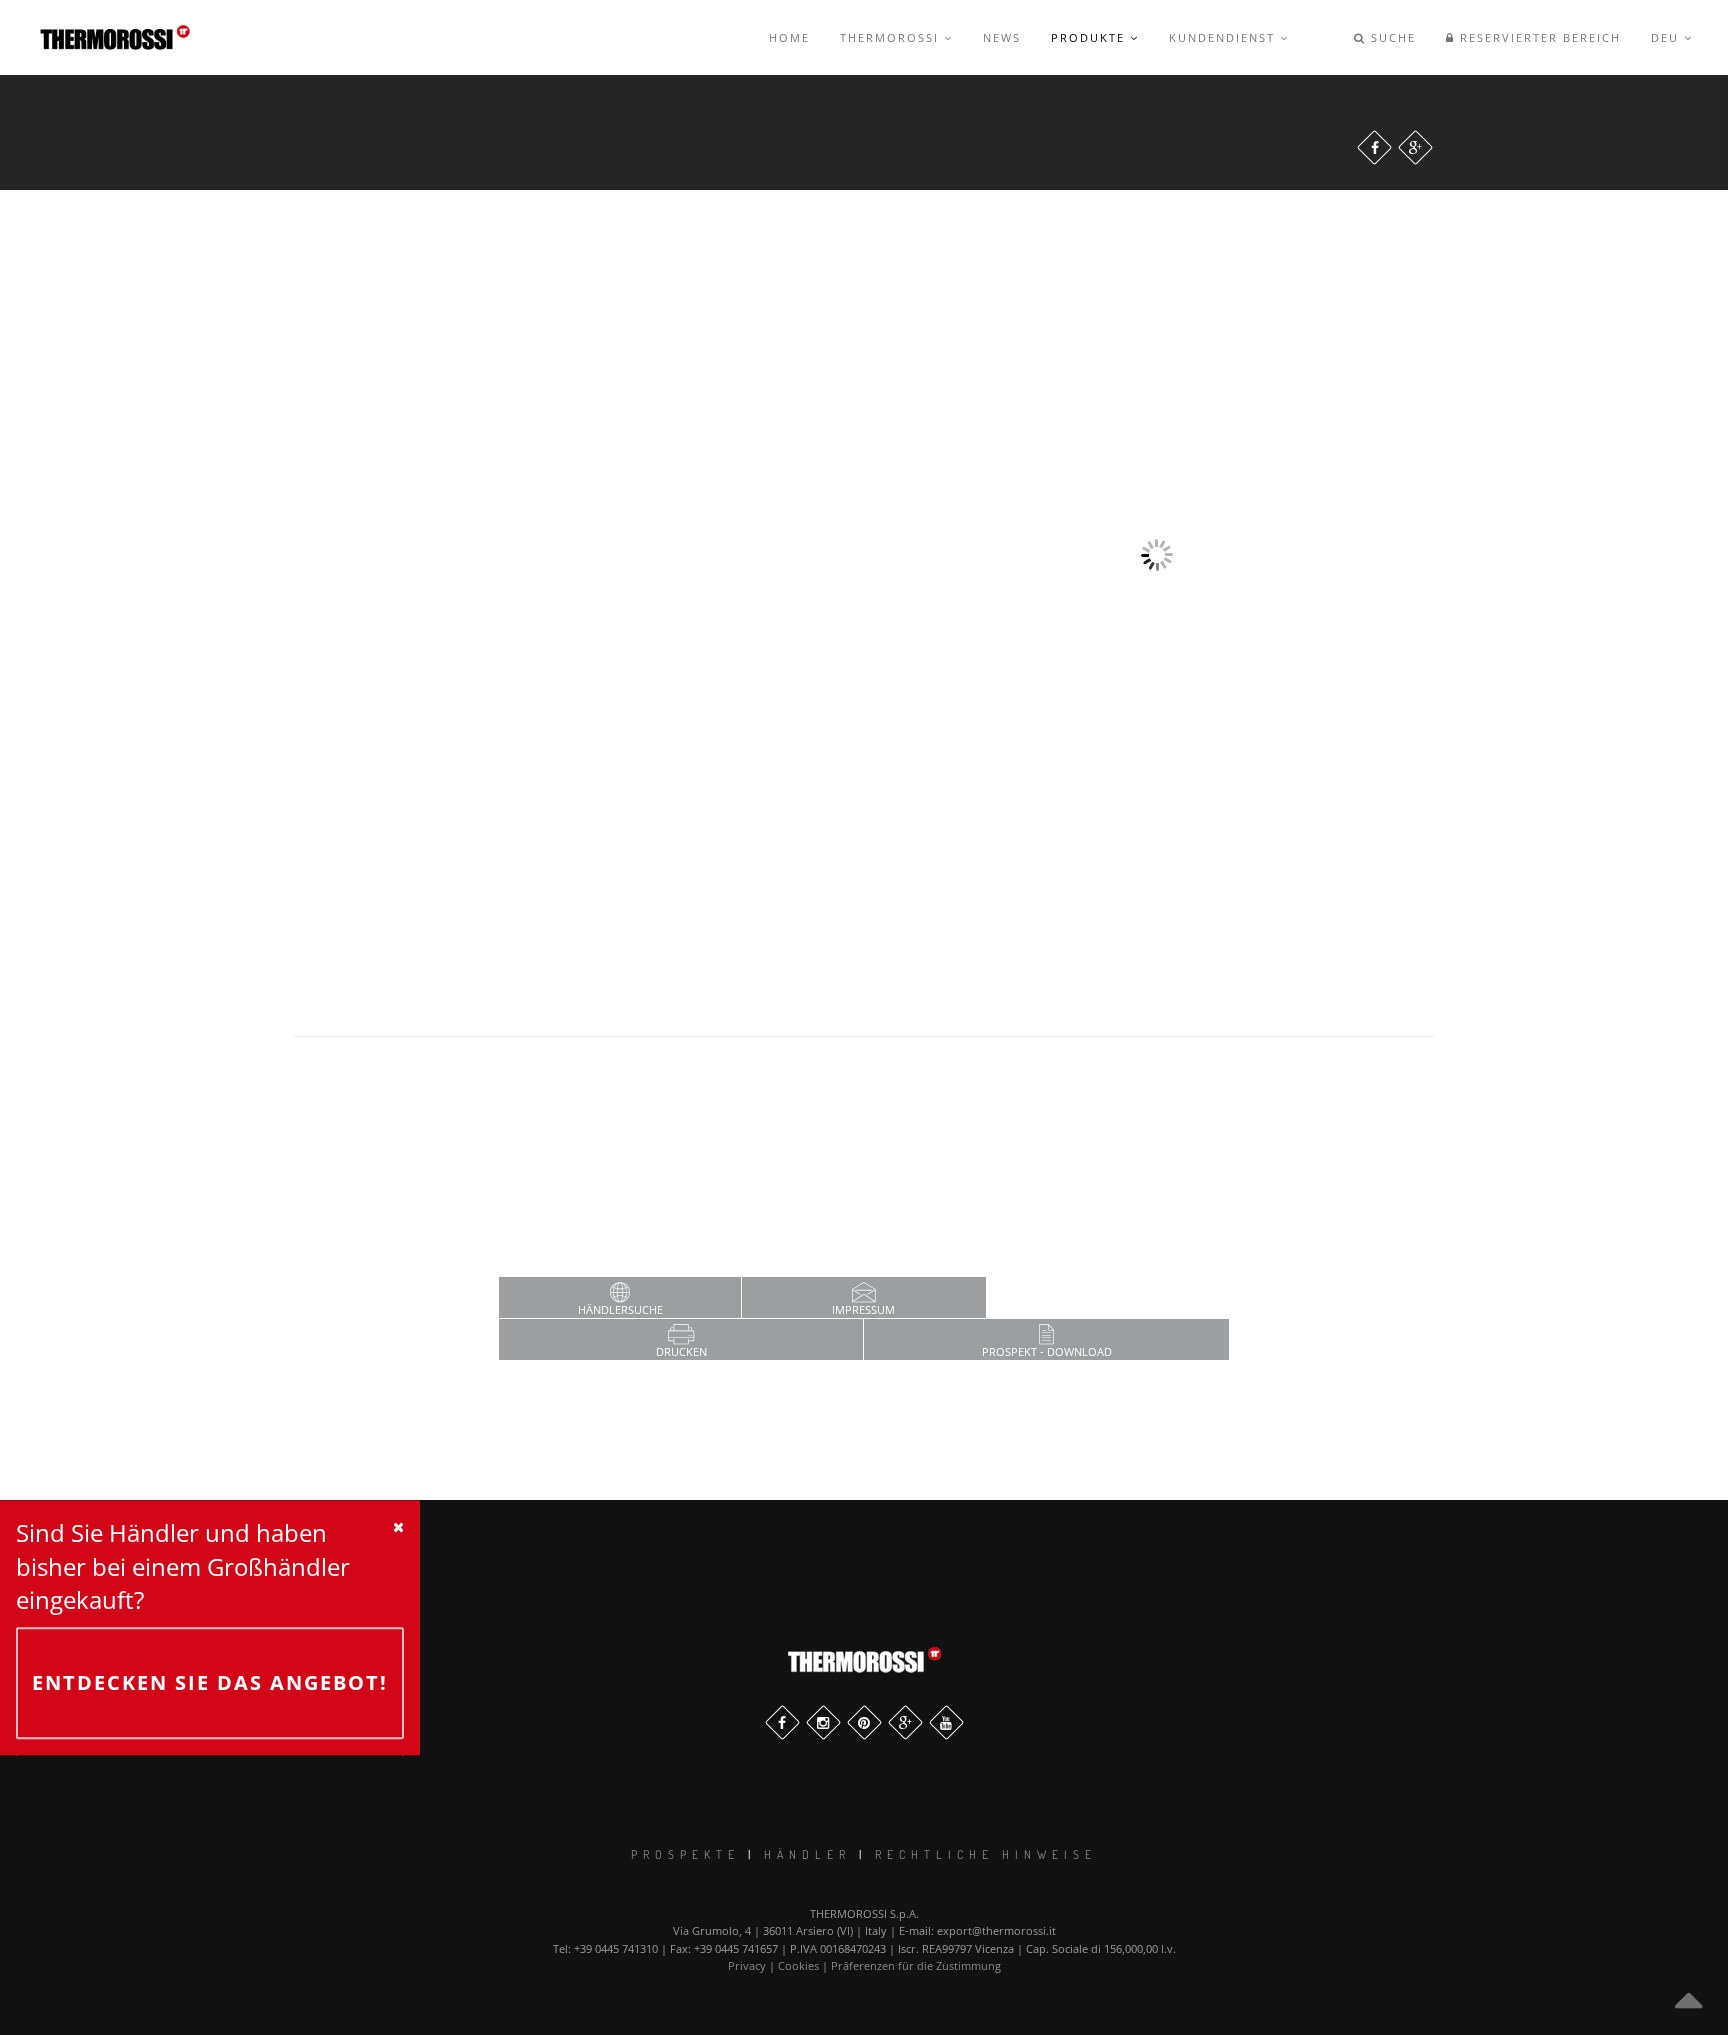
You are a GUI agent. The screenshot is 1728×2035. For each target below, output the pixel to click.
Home (789, 37)
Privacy (747, 1965)
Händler (807, 1854)
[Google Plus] (1415, 147)
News (1002, 37)
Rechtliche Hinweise (986, 1854)
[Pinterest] (864, 1722)
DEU (1667, 37)
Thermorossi (892, 37)
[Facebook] (1374, 147)
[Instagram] (823, 1722)
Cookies (798, 1965)
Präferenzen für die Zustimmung (916, 1965)
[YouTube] (946, 1722)
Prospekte (685, 1854)
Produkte (1090, 37)
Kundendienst (1224, 37)
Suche (1391, 37)
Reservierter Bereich (1538, 37)
